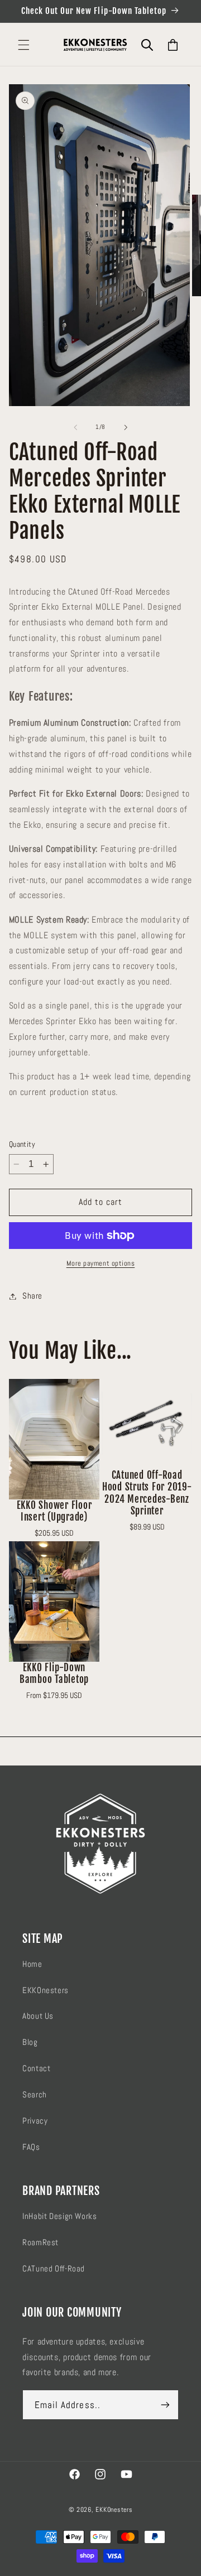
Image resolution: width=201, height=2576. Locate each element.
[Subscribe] (165, 2405)
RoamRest (40, 2242)
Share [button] (32, 1296)
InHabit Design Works (60, 2216)
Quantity (22, 1144)
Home (32, 1964)
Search (35, 2095)
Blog (30, 2042)
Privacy (35, 2121)
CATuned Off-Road (54, 2269)
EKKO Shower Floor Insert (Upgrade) (54, 1511)
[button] (23, 45)
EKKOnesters (46, 1990)
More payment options (101, 1263)
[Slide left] (75, 427)
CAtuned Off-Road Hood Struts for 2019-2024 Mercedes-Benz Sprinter (147, 1493)
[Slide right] (126, 427)
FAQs (31, 2147)
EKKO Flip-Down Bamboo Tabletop (54, 1673)
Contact (36, 2068)
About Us (38, 2016)
